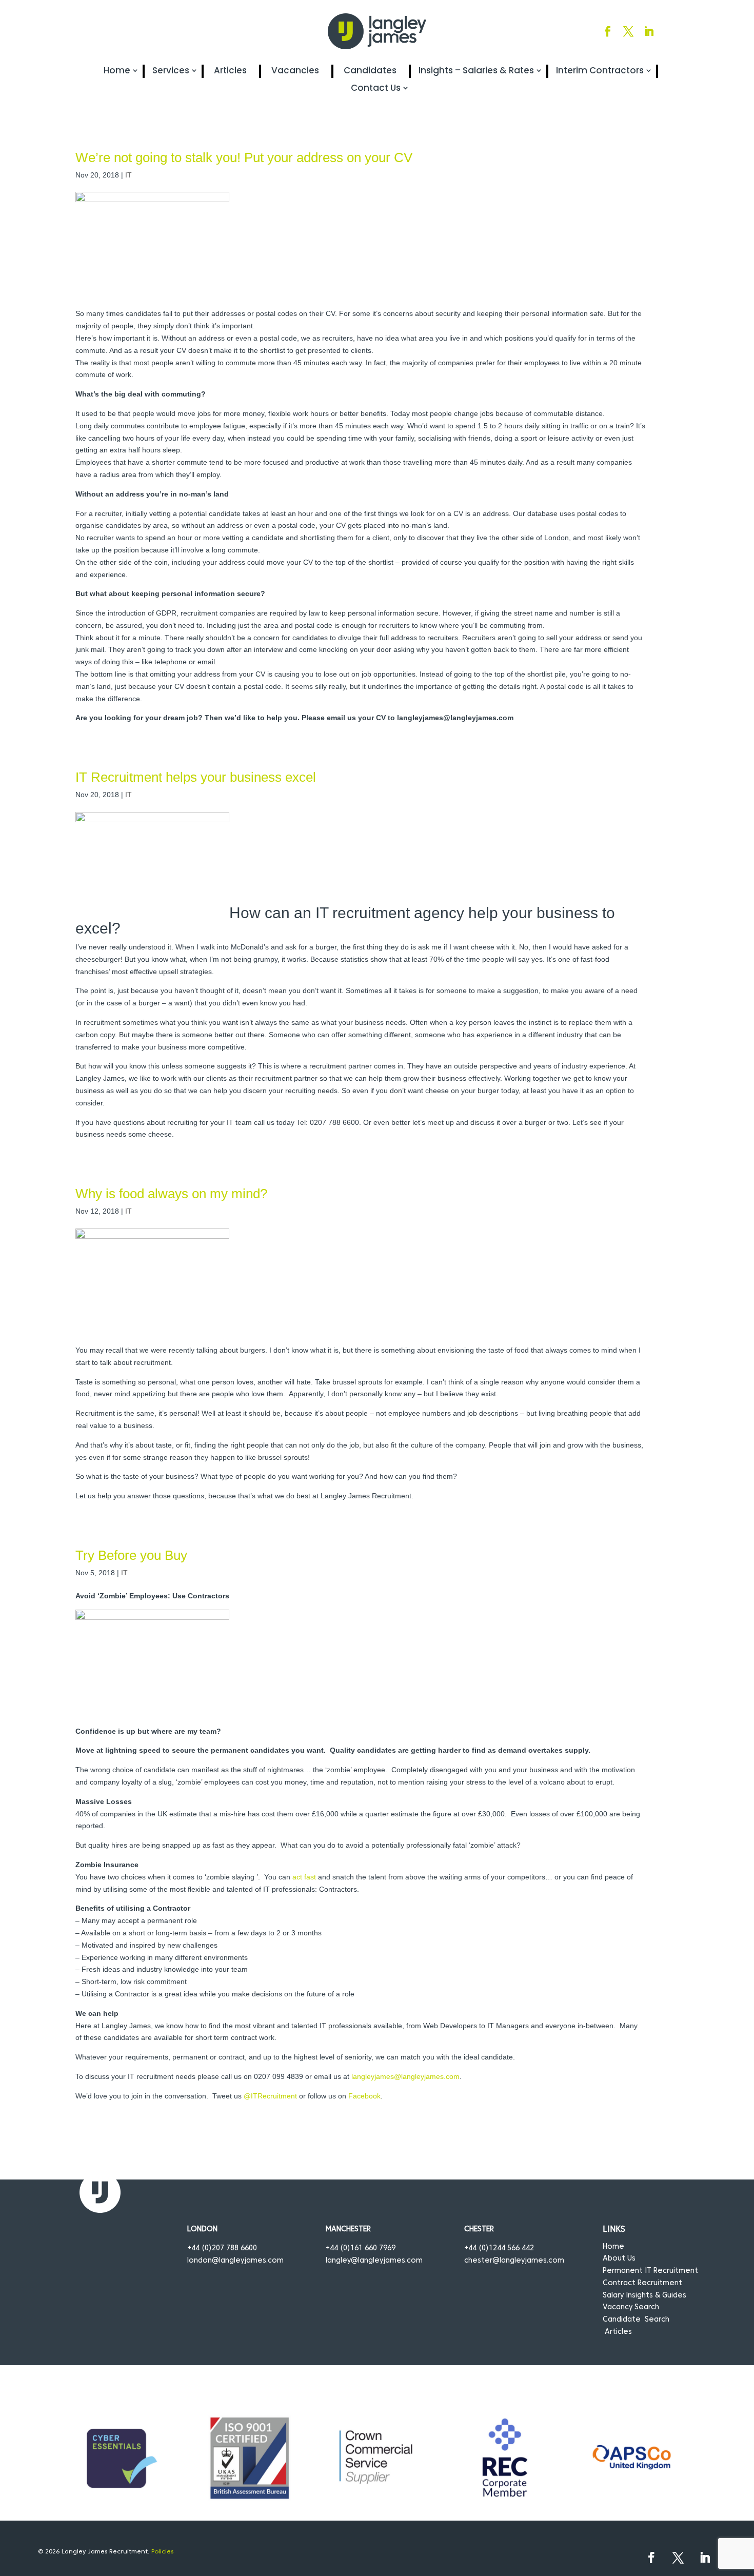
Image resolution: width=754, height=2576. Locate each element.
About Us (619, 2259)
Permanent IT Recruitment (650, 2271)
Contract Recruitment (642, 2283)
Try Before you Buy (131, 1555)
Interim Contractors (600, 71)
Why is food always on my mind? (171, 1194)
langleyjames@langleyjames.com (405, 2076)
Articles (230, 71)
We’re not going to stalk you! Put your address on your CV (244, 157)
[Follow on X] (628, 31)
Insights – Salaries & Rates (476, 71)
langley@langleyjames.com (374, 2261)
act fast (304, 1877)
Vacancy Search (631, 2307)
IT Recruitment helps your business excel (196, 777)
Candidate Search (636, 2320)
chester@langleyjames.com (514, 2261)
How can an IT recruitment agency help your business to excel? (345, 920)
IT (128, 175)
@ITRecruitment (270, 2096)
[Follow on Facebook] (608, 31)
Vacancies (295, 71)
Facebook (364, 2096)
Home (117, 71)
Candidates (370, 71)
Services (171, 71)
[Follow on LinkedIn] (649, 31)
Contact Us (376, 88)
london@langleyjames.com (235, 2261)
